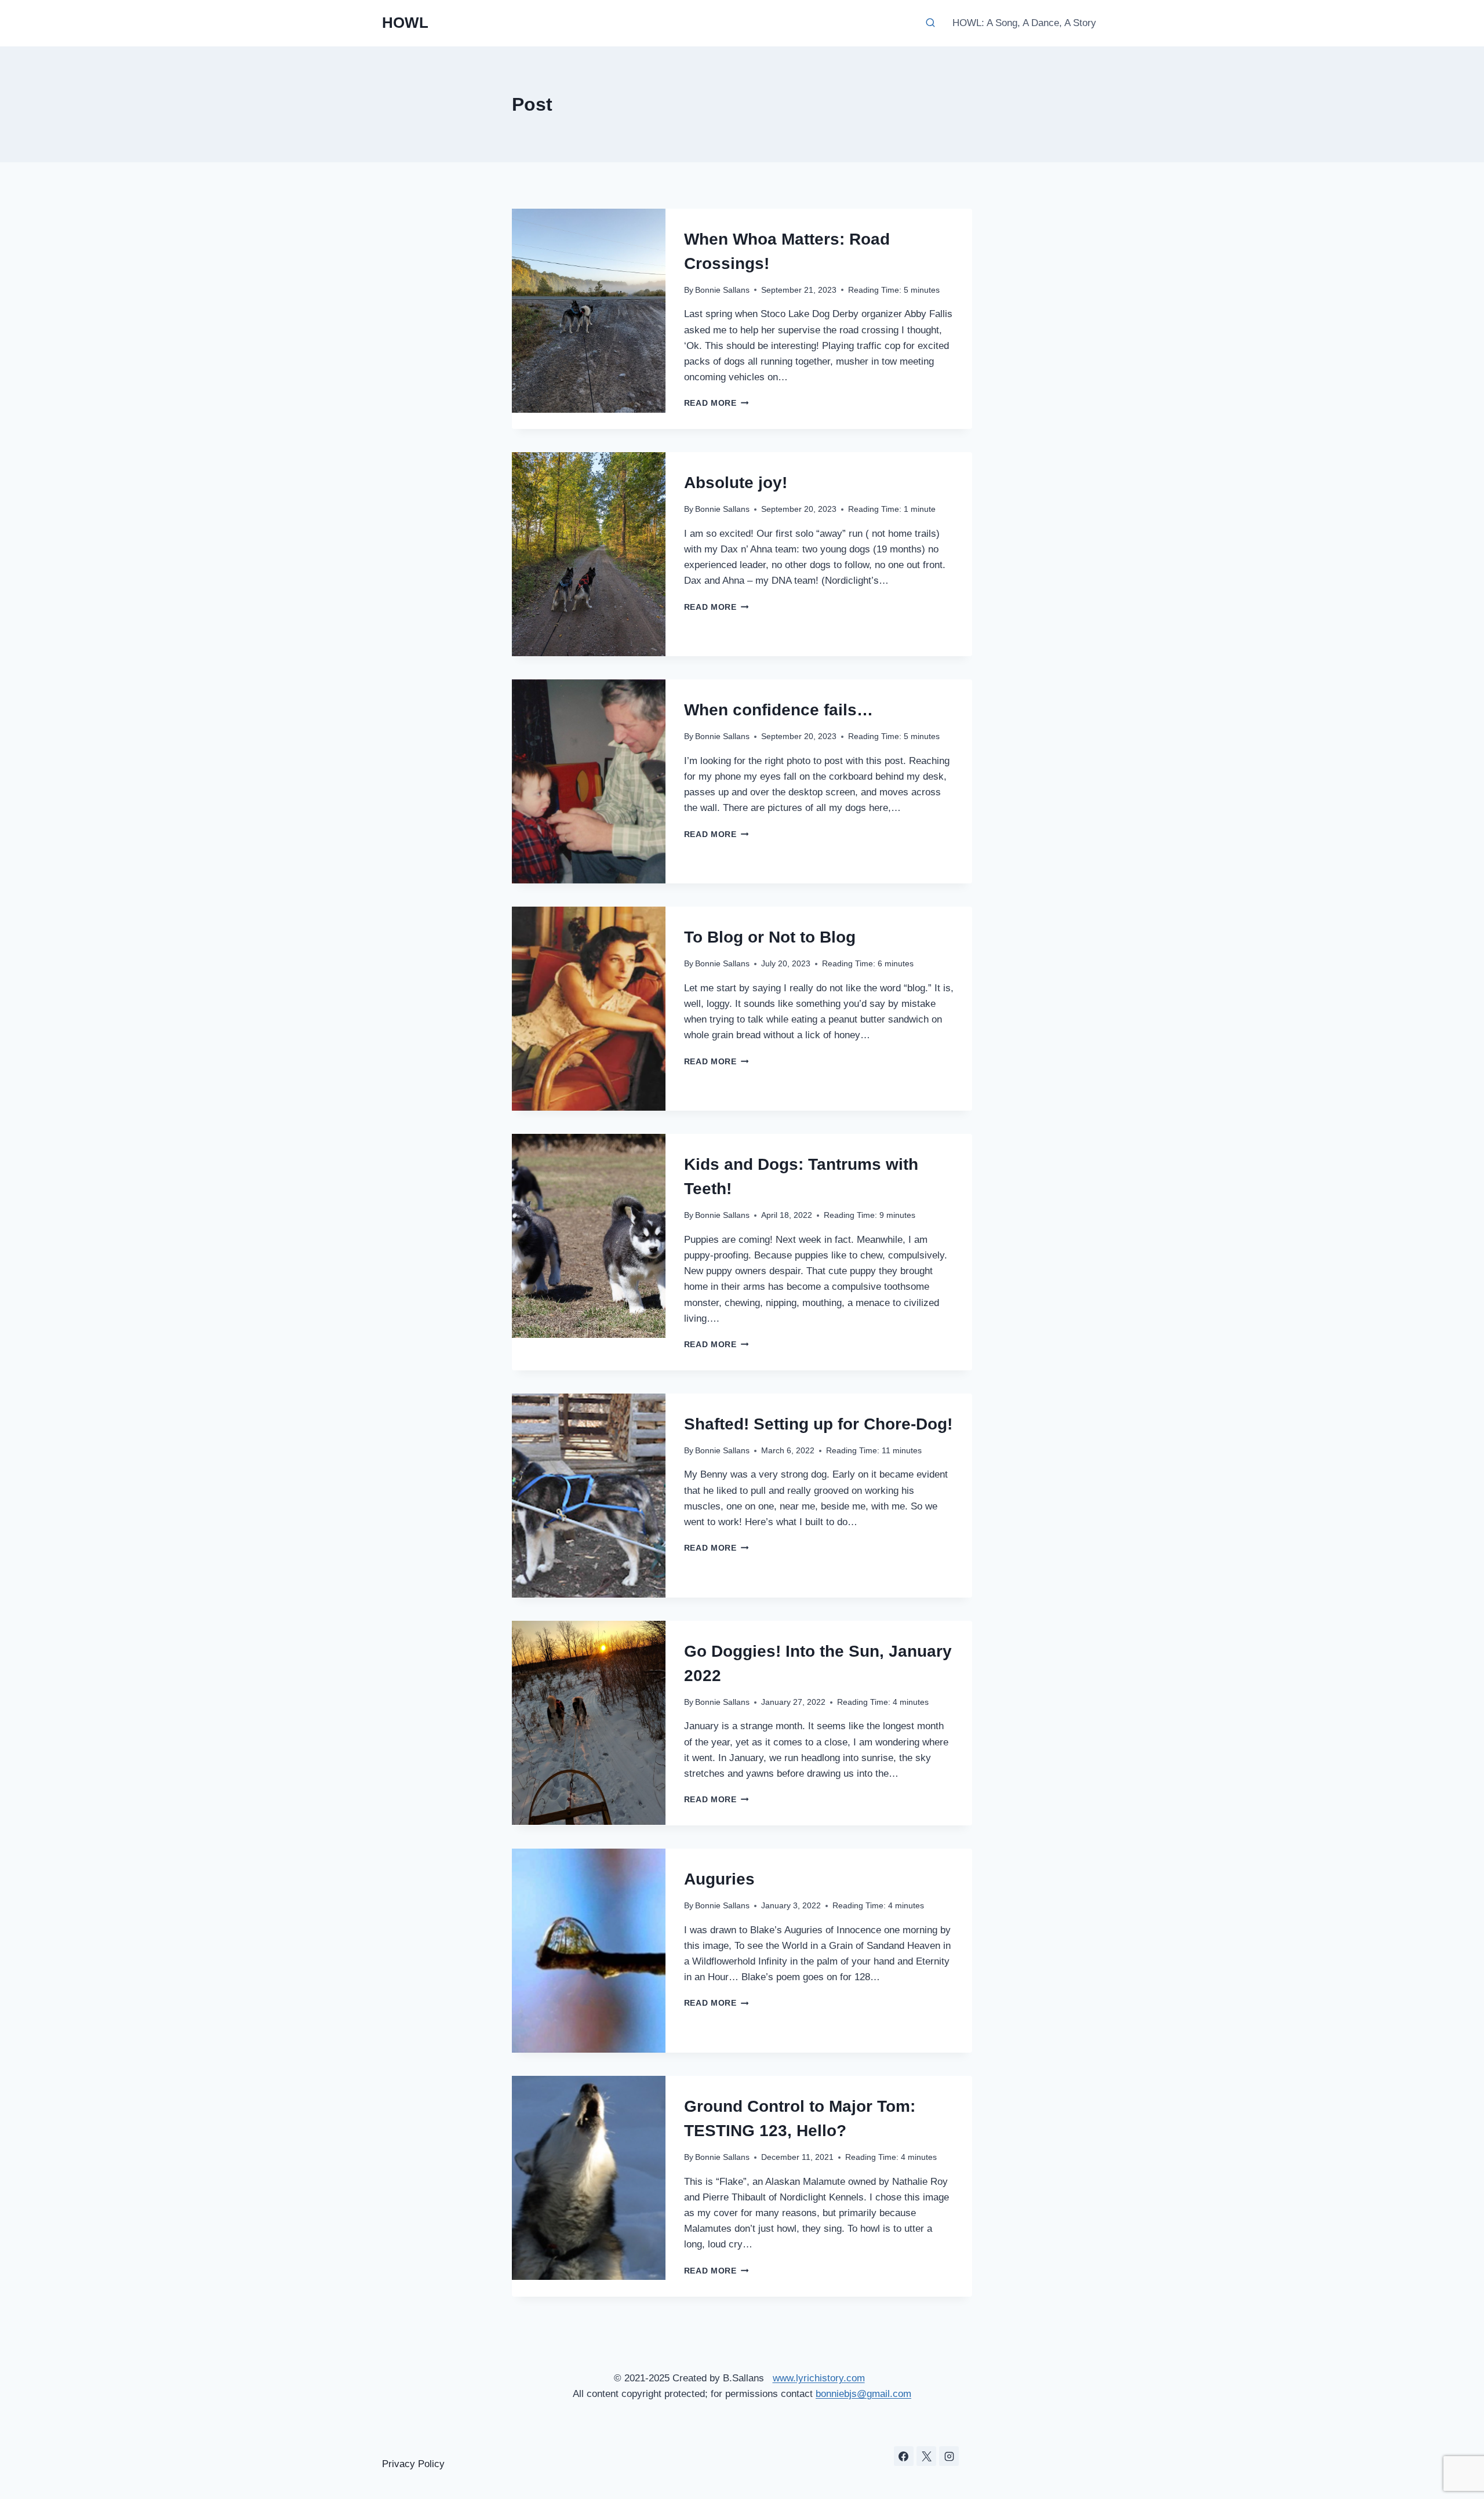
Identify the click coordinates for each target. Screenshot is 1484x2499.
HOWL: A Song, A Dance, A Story (1024, 23)
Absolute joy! (736, 483)
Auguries (719, 1879)
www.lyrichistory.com (819, 2378)
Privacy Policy (413, 2464)
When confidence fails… (779, 710)
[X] (926, 2456)
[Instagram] (949, 2456)
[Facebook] (904, 2456)
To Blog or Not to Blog (770, 937)
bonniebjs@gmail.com (863, 2394)
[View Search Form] (930, 23)
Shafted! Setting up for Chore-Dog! (818, 1424)
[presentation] (589, 311)
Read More (716, 403)
